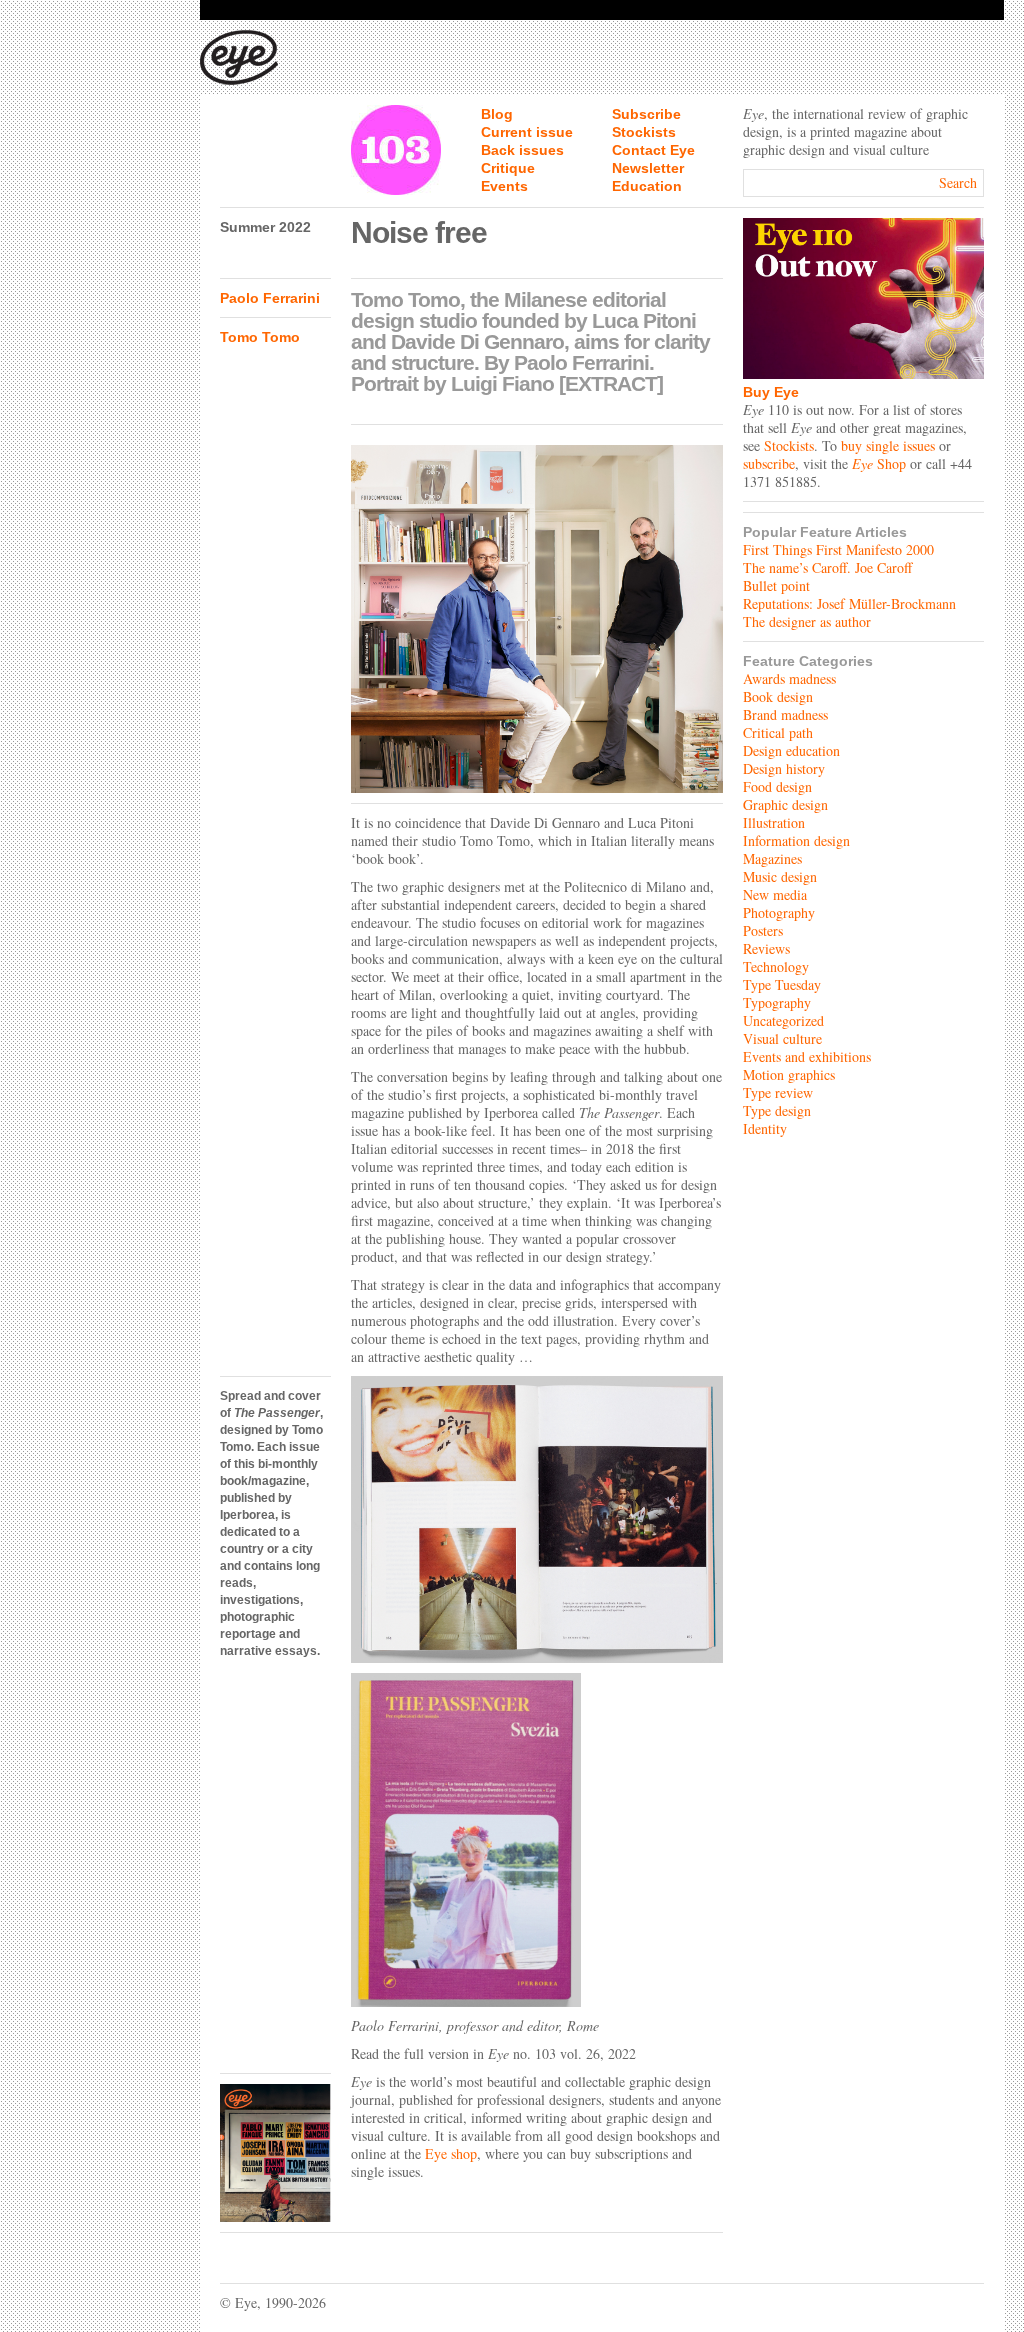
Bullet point (776, 585)
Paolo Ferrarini (270, 298)
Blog (497, 114)
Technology (776, 966)
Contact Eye (653, 150)
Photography (779, 912)
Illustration (774, 822)
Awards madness (789, 678)
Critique (508, 168)
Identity (765, 1128)
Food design (777, 786)
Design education (791, 750)
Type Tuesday (782, 984)
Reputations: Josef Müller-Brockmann (849, 603)
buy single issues (888, 445)
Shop (879, 463)
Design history (784, 768)
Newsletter (648, 168)
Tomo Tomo (260, 337)
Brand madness (785, 714)
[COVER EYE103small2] (275, 2153)
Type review (778, 1092)
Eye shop (451, 2153)
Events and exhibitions (807, 1056)
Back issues (522, 150)
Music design (780, 876)
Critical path (778, 732)
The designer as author (807, 621)
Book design (778, 696)
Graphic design (785, 804)
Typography (777, 1002)
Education (647, 186)
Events (504, 186)
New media (775, 894)
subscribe (769, 463)
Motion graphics (789, 1074)
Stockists (644, 132)
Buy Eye (771, 392)
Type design (777, 1110)
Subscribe (646, 114)
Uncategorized (783, 1020)
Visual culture (782, 1038)
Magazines (772, 858)
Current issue (527, 132)
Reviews (766, 948)
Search (958, 182)
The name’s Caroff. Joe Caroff (827, 567)
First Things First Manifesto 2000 (838, 549)
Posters (763, 930)
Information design (796, 840)
